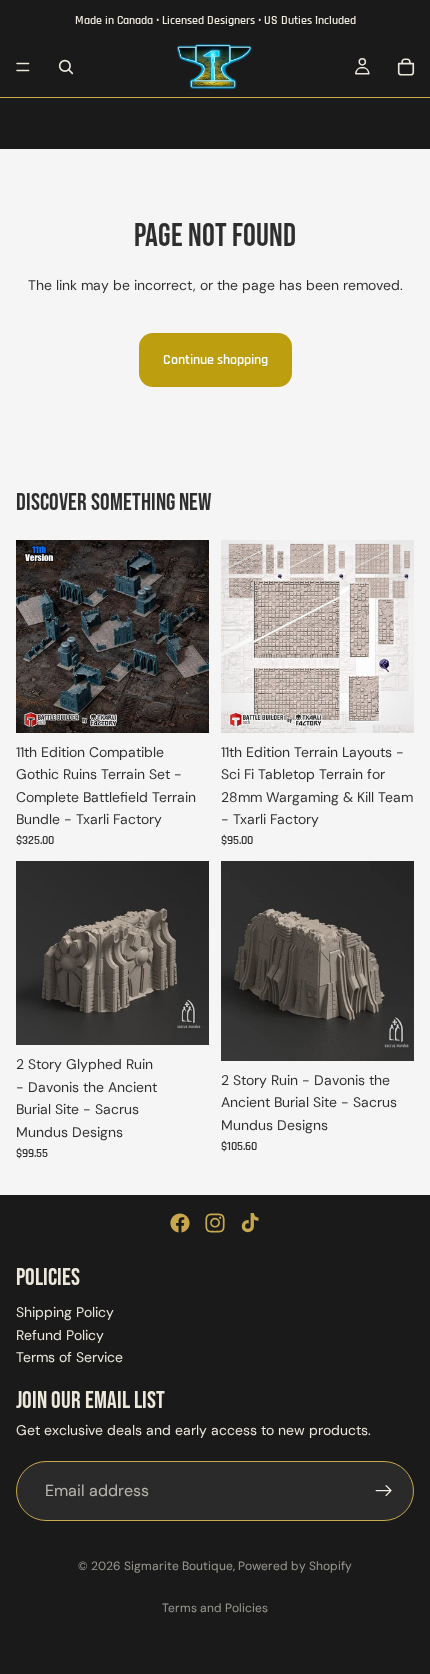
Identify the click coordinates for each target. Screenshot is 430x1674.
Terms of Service (69, 1357)
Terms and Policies (215, 1608)
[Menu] (23, 67)
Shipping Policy (65, 1313)
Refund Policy (60, 1335)
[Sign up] (384, 1491)
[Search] (66, 67)
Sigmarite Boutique (178, 1566)
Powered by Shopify (295, 1566)
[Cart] (406, 67)
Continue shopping (215, 360)
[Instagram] (215, 1223)
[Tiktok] (250, 1223)
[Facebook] (180, 1223)
